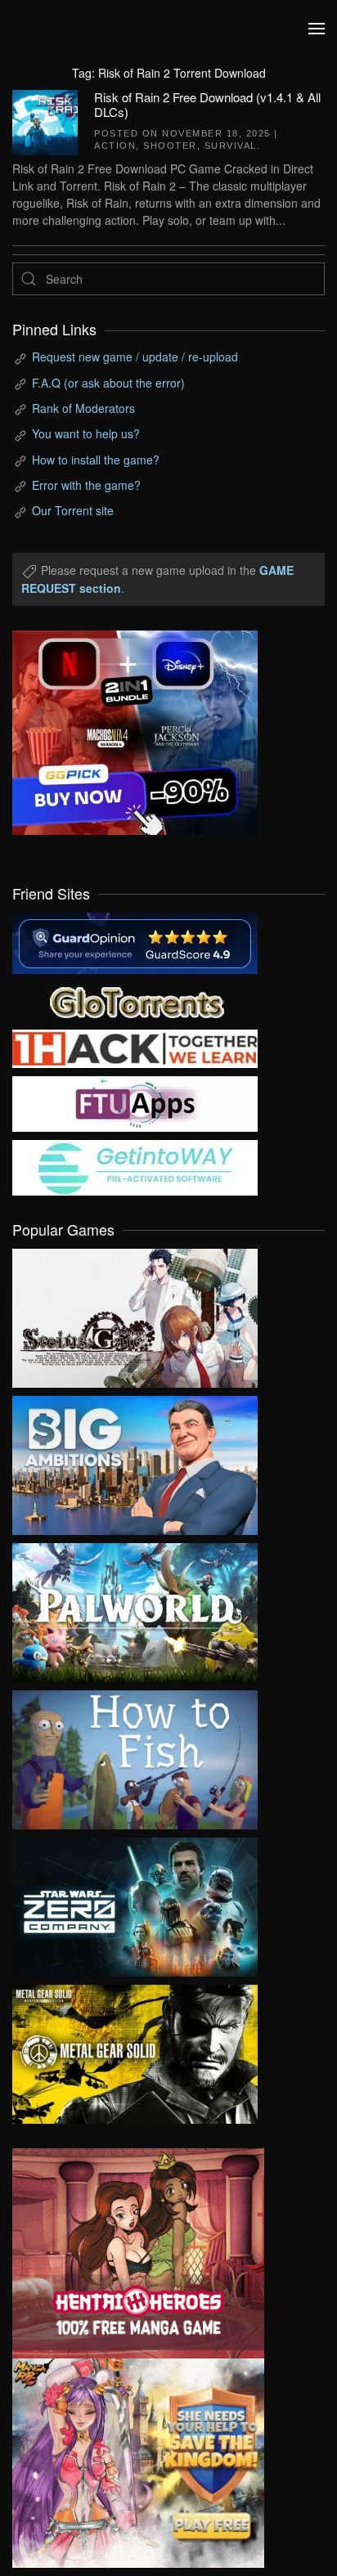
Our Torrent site (73, 510)
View (135, 1314)
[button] (317, 29)
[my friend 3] (135, 1047)
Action (115, 146)
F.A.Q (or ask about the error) (108, 383)
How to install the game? (96, 460)
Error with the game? (86, 485)
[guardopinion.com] (135, 941)
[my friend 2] (135, 1000)
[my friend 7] (135, 1166)
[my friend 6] (135, 1102)
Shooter (170, 146)
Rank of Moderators (83, 408)
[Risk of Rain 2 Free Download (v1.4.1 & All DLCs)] (45, 120)
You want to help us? (86, 433)
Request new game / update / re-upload (135, 357)
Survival (231, 146)
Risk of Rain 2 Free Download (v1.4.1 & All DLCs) (207, 104)
